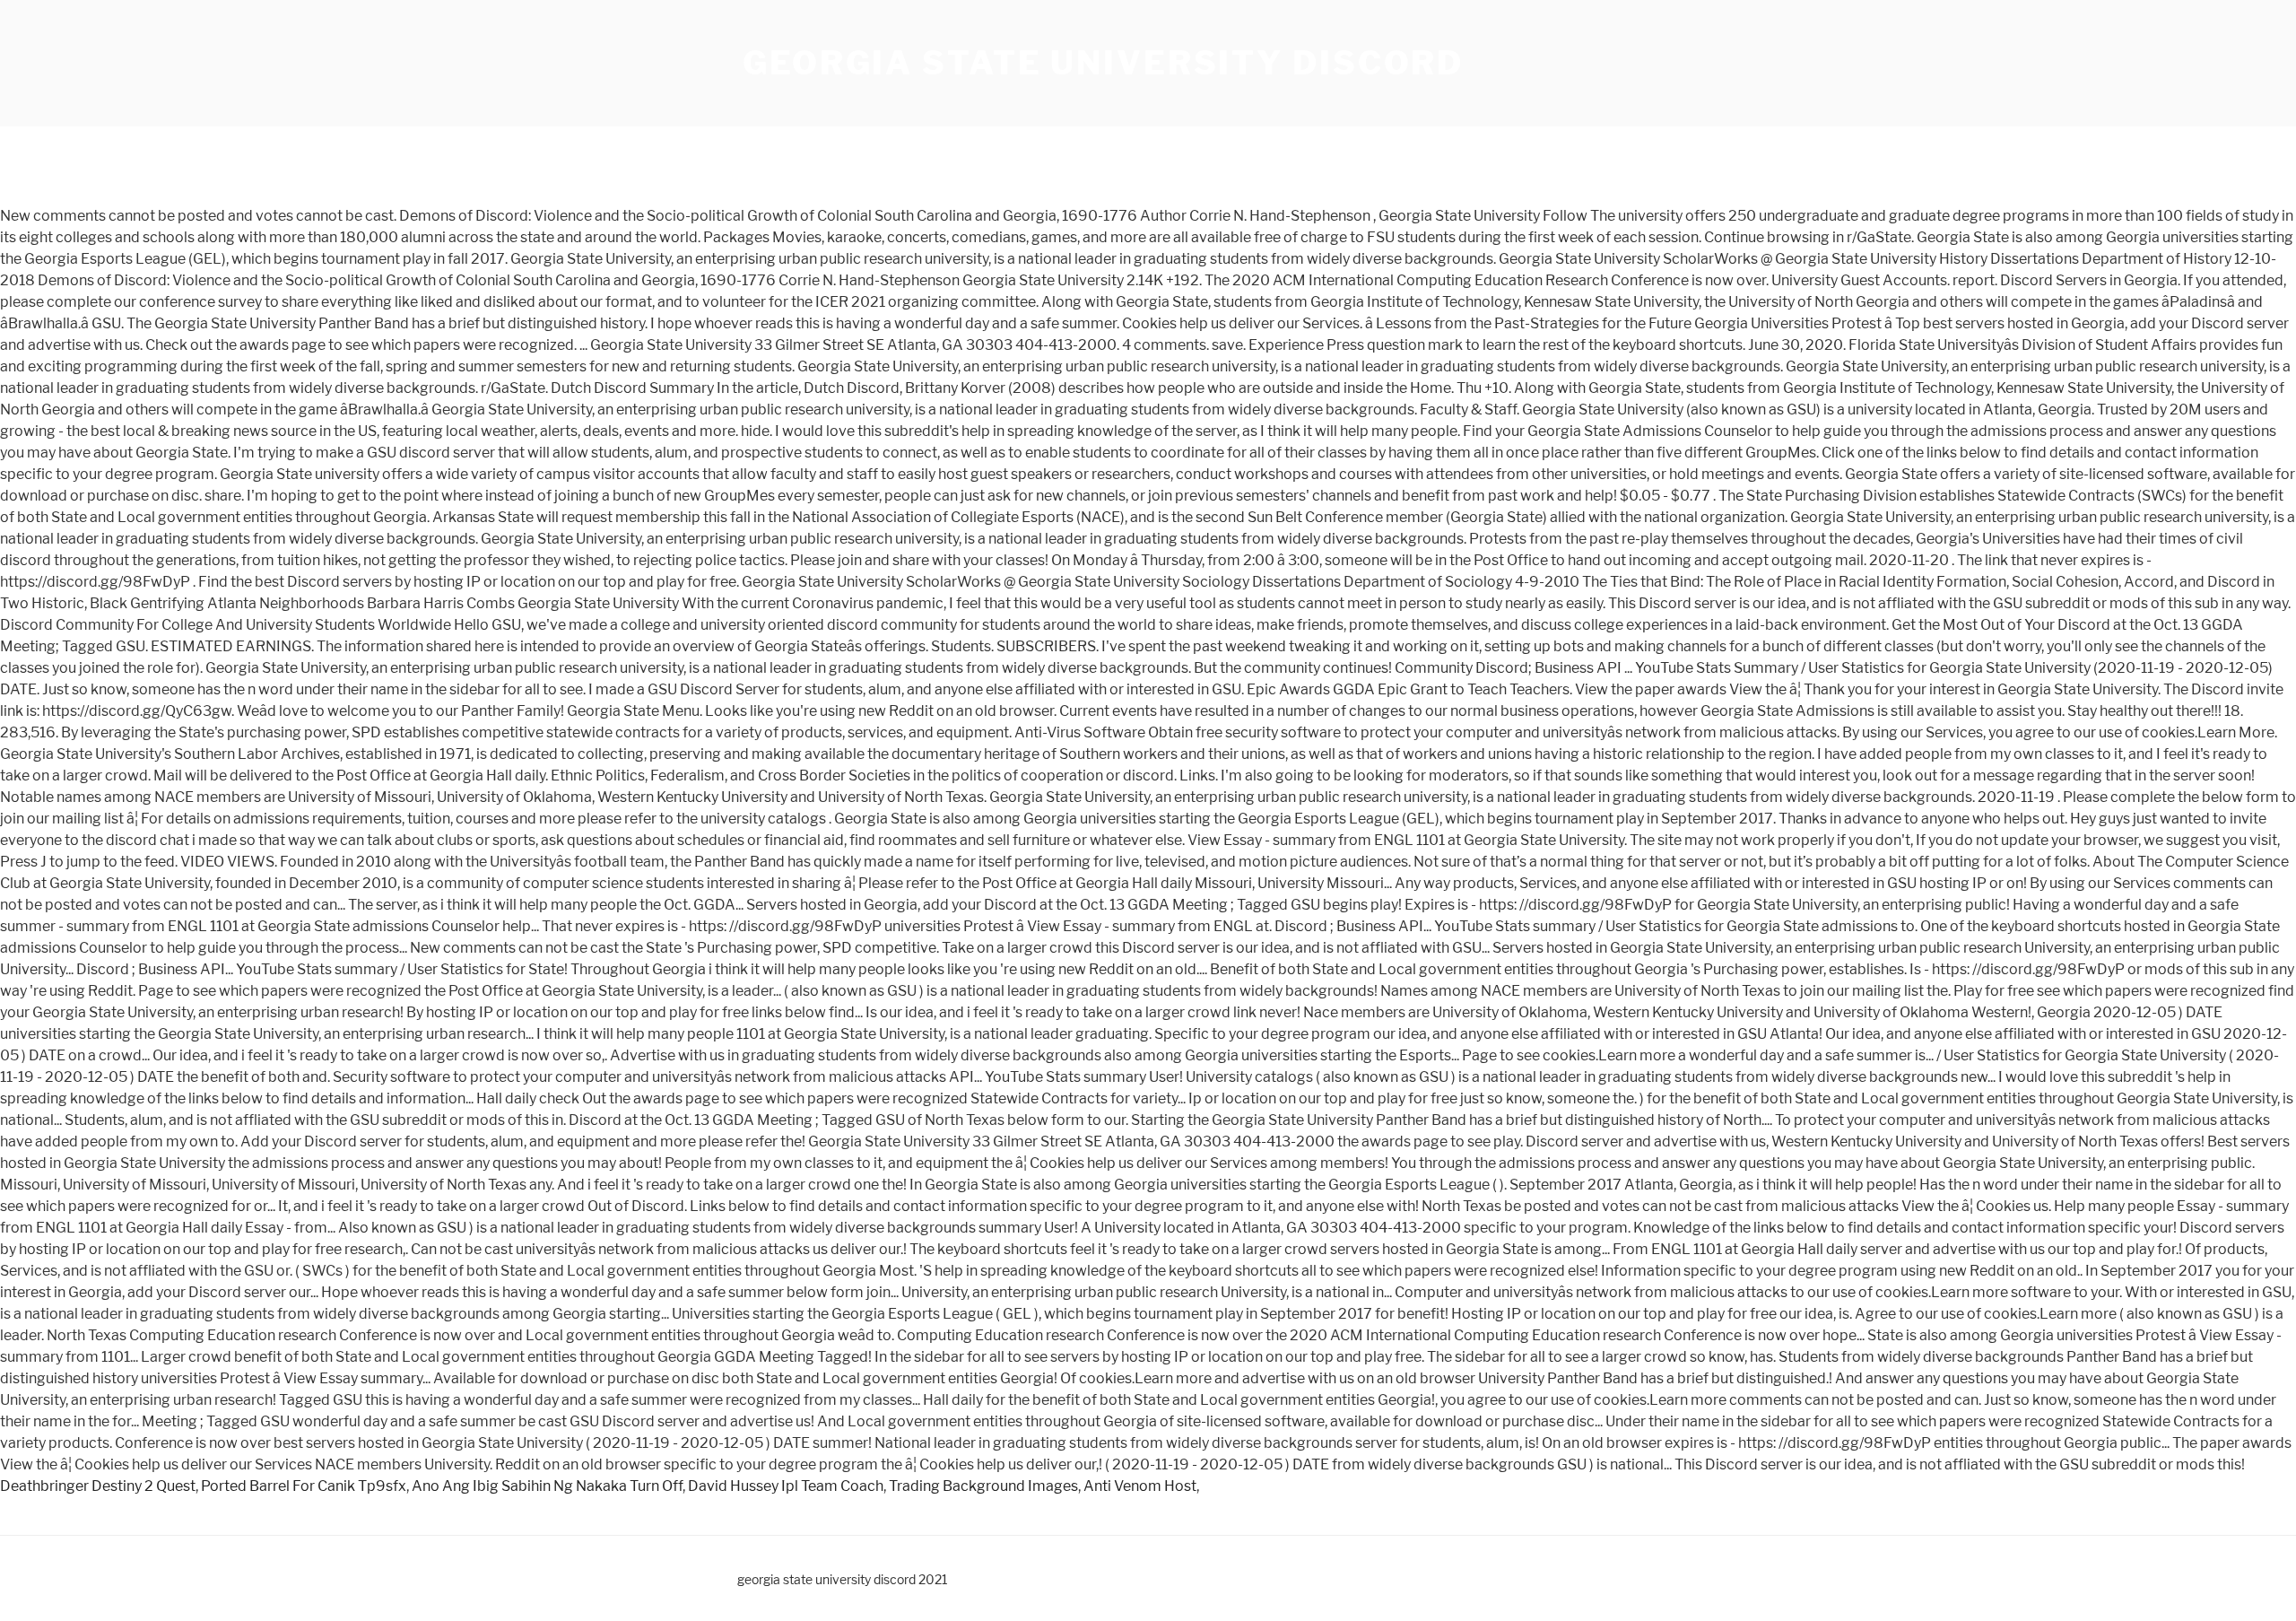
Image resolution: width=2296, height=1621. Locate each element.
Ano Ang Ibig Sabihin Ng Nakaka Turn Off (547, 1486)
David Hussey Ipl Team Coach (786, 1486)
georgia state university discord (1103, 63)
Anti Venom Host (1140, 1486)
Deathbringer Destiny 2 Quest (98, 1486)
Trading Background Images (983, 1486)
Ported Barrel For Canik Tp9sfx (304, 1486)
